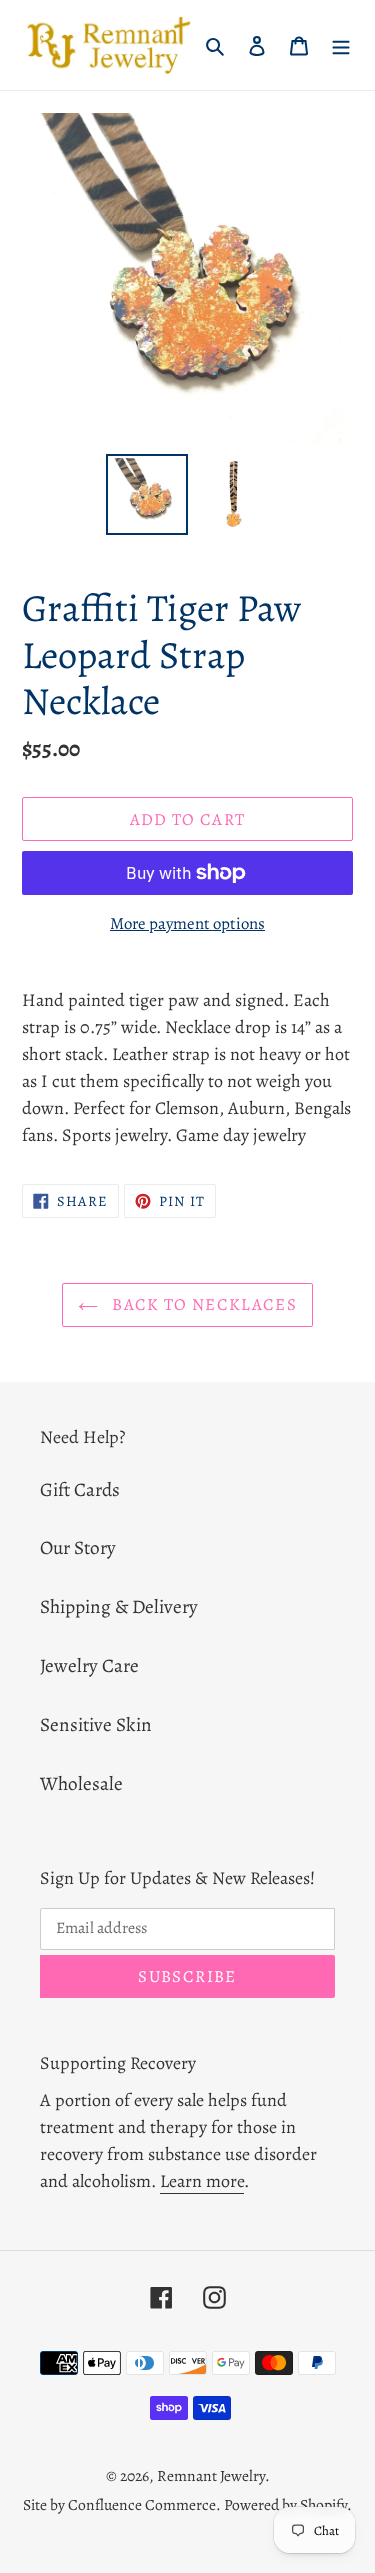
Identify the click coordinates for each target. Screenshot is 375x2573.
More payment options (187, 923)
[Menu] (341, 45)
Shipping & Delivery (119, 1606)
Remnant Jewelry (211, 2475)
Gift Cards (80, 1489)
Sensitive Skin (96, 1724)
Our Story (78, 1547)
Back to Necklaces (202, 1304)
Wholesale (81, 1783)
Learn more (202, 2181)
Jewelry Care (89, 1665)
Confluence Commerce (142, 2504)
